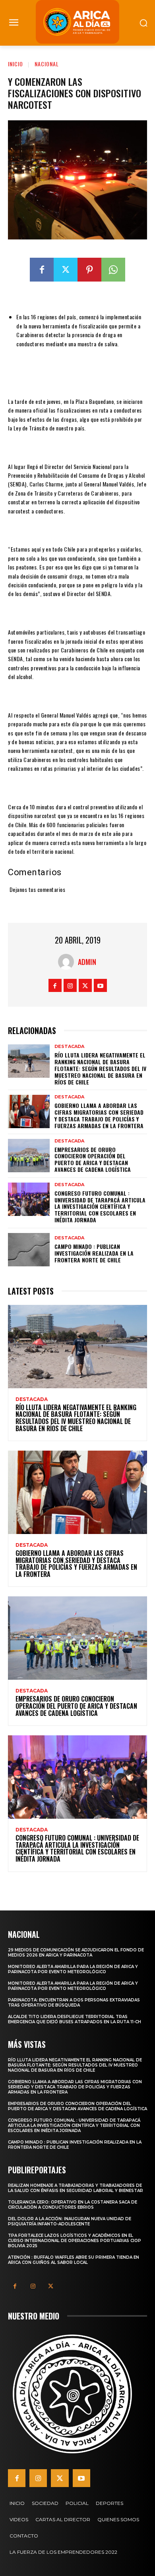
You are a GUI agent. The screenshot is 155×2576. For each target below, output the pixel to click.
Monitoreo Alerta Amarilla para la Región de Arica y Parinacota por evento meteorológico (73, 1969)
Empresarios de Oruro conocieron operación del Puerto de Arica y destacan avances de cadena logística (93, 1159)
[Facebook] (42, 270)
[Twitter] (66, 270)
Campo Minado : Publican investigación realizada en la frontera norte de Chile (94, 1253)
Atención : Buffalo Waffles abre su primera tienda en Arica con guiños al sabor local (74, 2260)
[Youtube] (100, 985)
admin (87, 962)
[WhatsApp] (113, 270)
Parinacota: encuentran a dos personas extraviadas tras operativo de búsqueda (74, 2003)
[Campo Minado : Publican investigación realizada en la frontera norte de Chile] (29, 1250)
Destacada (69, 1047)
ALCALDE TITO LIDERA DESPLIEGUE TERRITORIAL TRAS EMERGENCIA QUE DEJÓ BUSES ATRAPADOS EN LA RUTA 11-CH (75, 2019)
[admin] (68, 962)
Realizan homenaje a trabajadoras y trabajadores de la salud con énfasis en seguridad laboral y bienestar (76, 2188)
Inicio (15, 64)
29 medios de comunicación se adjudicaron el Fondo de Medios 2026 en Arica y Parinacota (76, 1953)
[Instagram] (70, 985)
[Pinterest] (89, 270)
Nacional (47, 64)
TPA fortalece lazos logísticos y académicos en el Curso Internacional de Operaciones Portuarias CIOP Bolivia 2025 (75, 2241)
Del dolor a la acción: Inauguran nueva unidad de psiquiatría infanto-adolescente (70, 2221)
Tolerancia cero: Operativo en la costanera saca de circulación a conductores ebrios (73, 2205)
